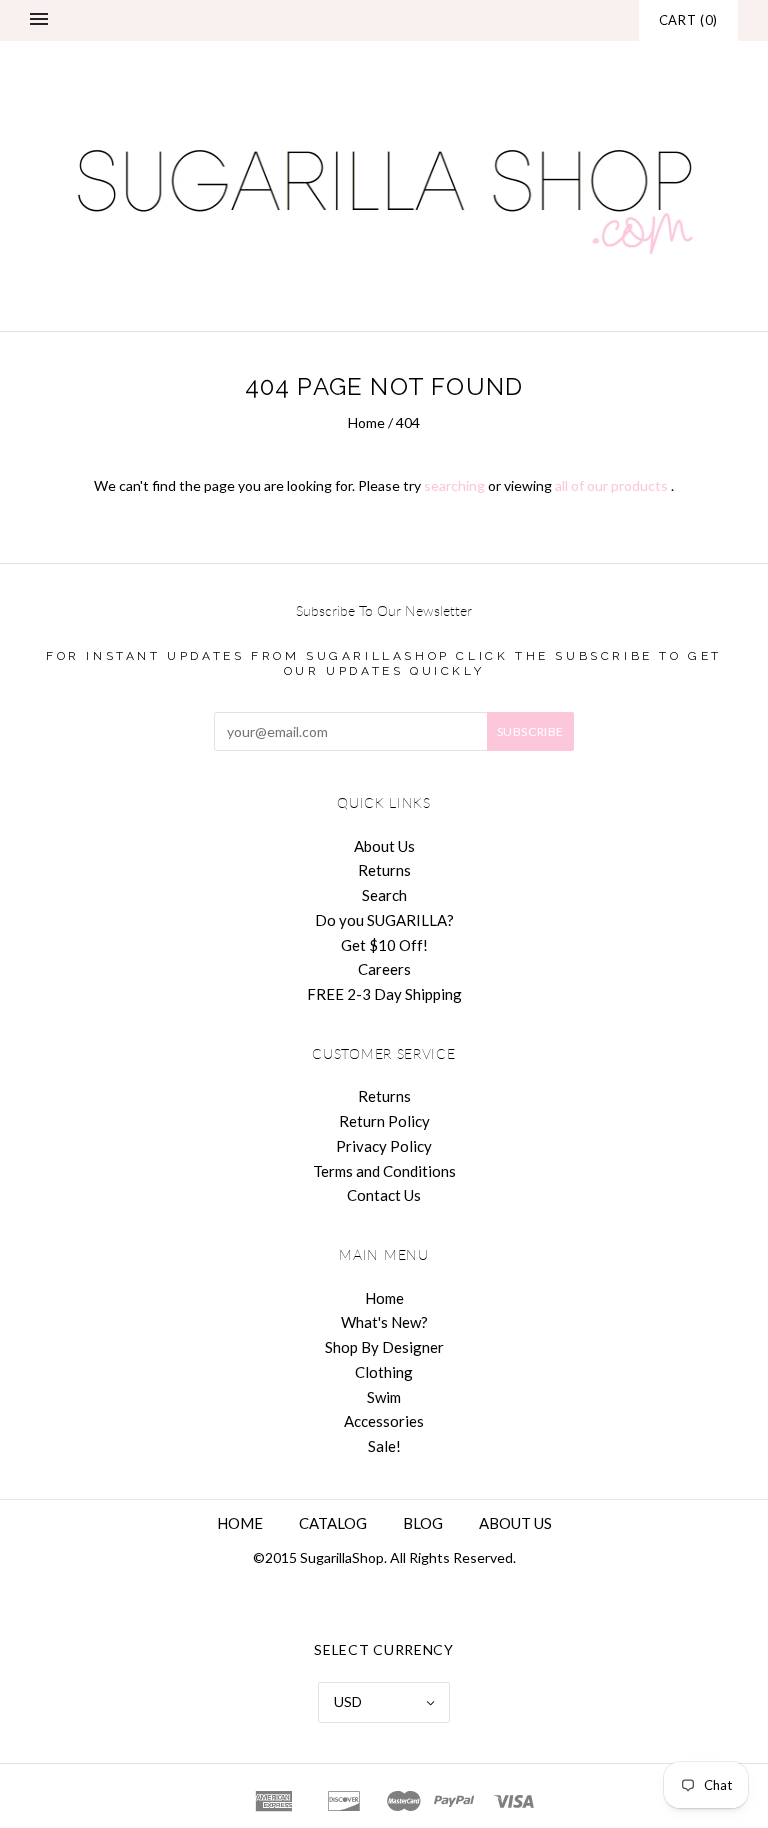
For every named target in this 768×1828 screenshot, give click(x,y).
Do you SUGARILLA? (384, 920)
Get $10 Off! (384, 945)
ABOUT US (515, 1523)
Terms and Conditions (384, 1171)
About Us (384, 846)
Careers (384, 969)
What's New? (384, 1322)
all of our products (611, 485)
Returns (384, 870)
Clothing (384, 1372)
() (688, 20)
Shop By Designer (384, 1347)
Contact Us (384, 1195)
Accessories (384, 1421)
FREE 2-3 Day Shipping (384, 994)
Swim (384, 1397)
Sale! (384, 1446)
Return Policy (384, 1121)
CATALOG (333, 1523)
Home (366, 422)
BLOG (423, 1523)
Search (384, 895)
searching (454, 485)
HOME (240, 1523)
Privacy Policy (384, 1146)
